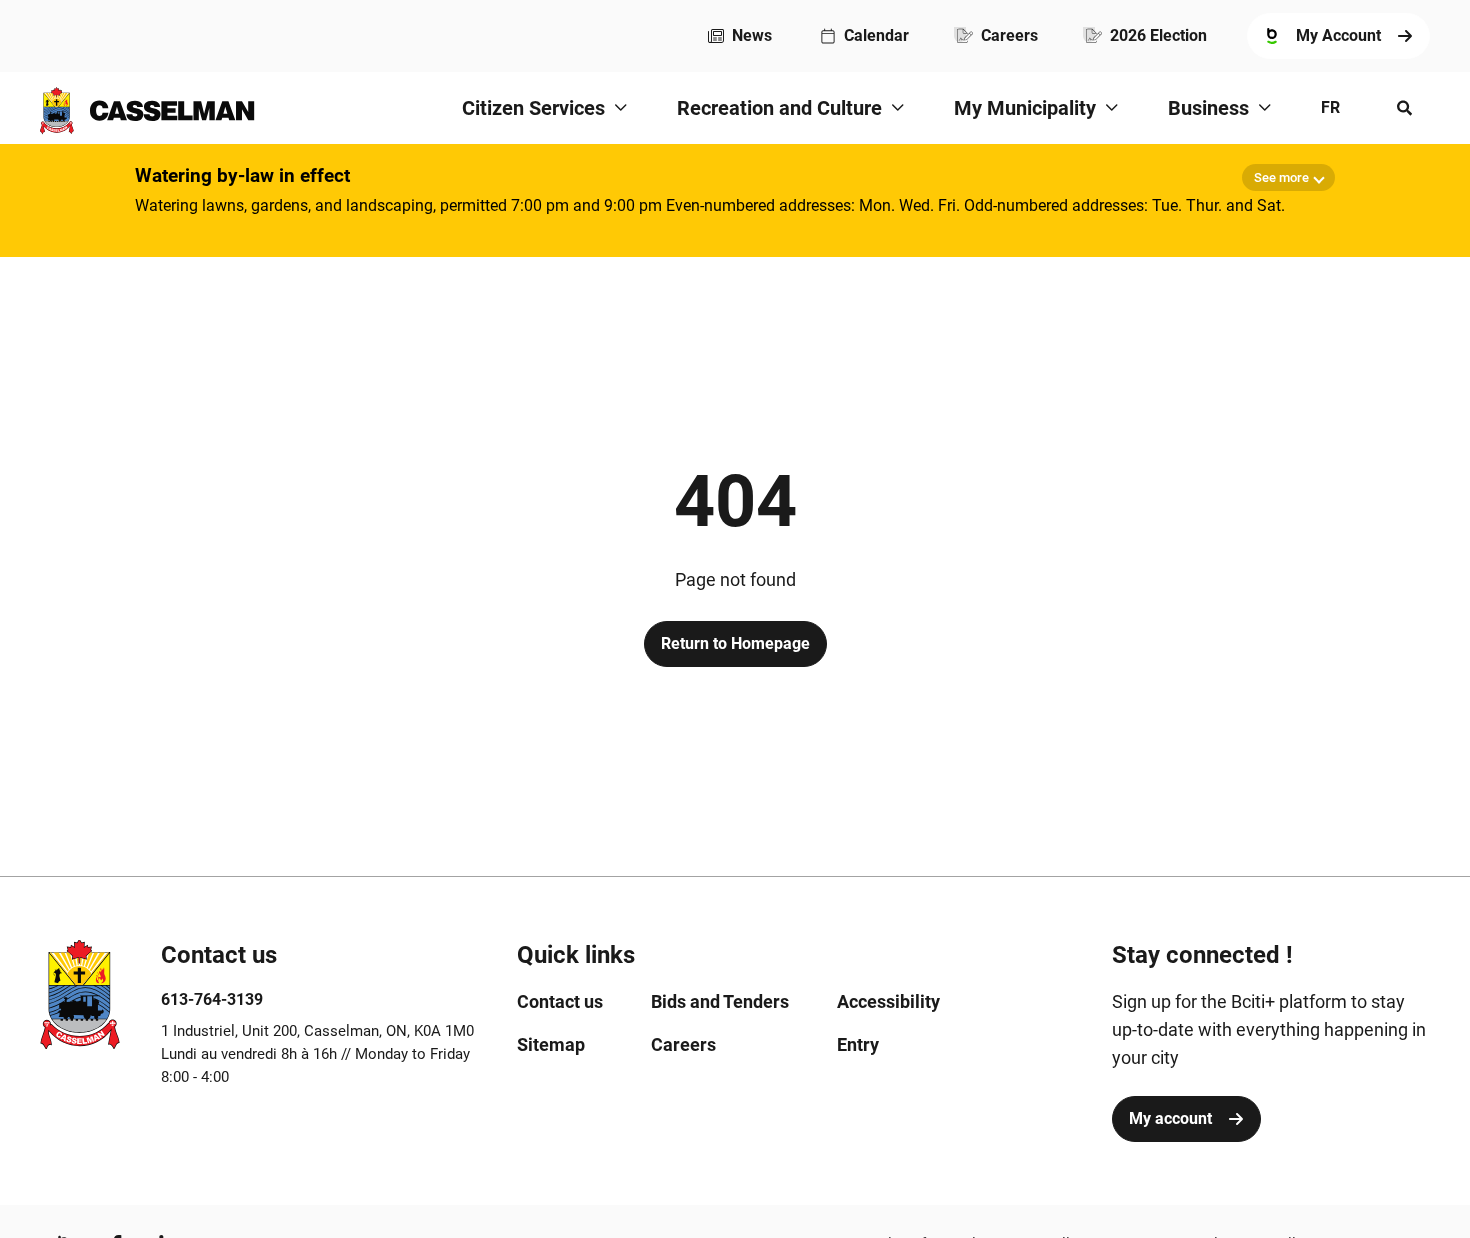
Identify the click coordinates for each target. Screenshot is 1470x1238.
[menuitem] (740, 36)
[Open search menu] (1405, 108)
